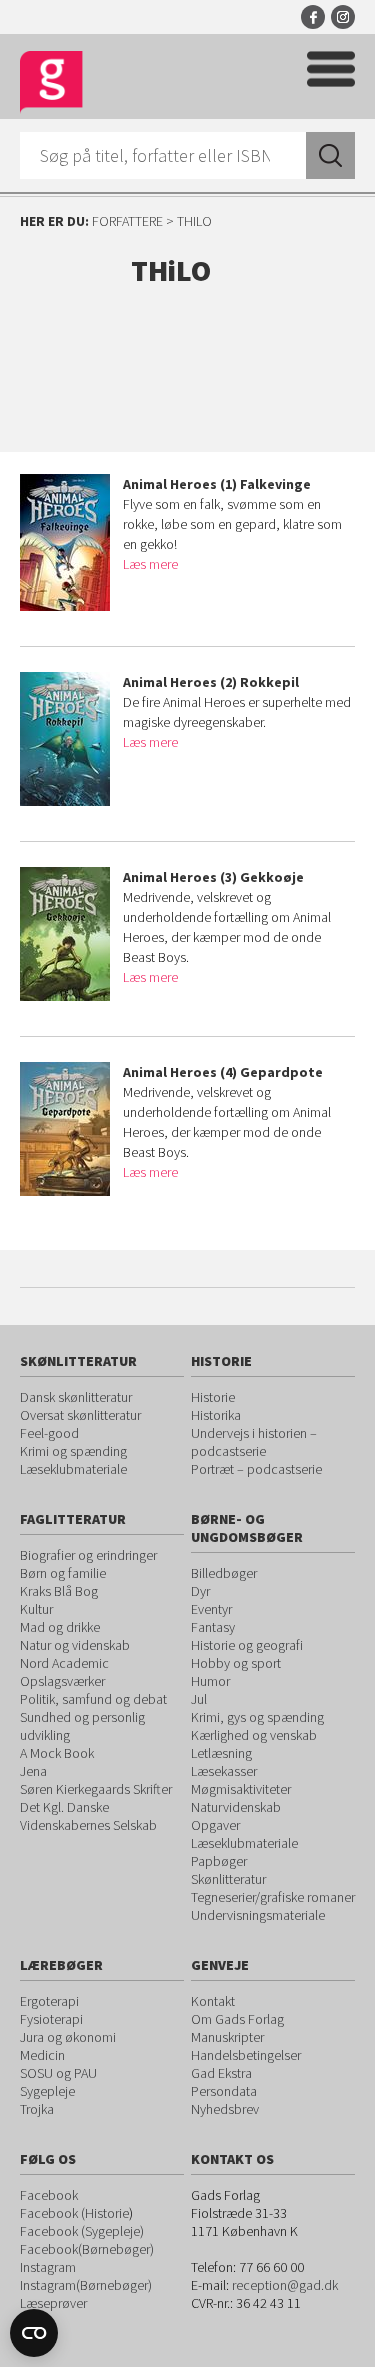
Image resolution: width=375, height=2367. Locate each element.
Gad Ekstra (221, 2073)
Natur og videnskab (75, 1645)
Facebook (313, 17)
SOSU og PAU (58, 2073)
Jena (33, 1771)
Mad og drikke (60, 1627)
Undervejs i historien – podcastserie (254, 1442)
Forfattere (127, 221)
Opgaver (215, 1825)
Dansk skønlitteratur (76, 1397)
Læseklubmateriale (73, 1469)
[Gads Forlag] (51, 82)
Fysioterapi (51, 2019)
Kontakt (213, 2001)
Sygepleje (47, 2091)
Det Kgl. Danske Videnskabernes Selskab (88, 1816)
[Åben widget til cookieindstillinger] (34, 2333)
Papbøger (219, 1861)
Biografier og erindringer (88, 1555)
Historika (216, 1415)
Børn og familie (63, 1573)
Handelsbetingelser (246, 2055)
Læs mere (150, 564)
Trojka (37, 2109)
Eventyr (211, 1609)
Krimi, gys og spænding (257, 1717)
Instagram (343, 17)
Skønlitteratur (228, 1879)
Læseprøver (53, 2303)
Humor (210, 1681)
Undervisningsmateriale (258, 1915)
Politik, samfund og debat (93, 1699)
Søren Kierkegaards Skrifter (96, 1789)
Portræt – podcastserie (256, 1469)
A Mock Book (57, 1753)
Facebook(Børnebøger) (87, 2249)
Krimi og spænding (73, 1451)
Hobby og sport (236, 1663)
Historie (213, 1397)
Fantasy (213, 1627)
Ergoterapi (49, 2001)
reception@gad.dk (285, 2285)
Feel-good (49, 1433)
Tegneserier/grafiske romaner (273, 1897)
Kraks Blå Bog (59, 1591)
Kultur (36, 1609)
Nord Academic (64, 1663)
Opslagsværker (62, 1681)
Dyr (200, 1591)
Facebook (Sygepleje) (82, 2231)
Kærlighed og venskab (254, 1735)
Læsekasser (224, 1771)
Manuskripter (227, 2037)
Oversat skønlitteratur (80, 1415)
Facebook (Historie (74, 2213)
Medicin (42, 2055)
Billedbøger (224, 1573)
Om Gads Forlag (237, 2019)
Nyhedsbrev (225, 2109)
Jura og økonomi (68, 2037)
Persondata (224, 2091)
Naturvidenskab (236, 1807)
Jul (199, 1699)
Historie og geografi (247, 1645)
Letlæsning (221, 1753)
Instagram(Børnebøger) (86, 2285)
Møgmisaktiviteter (241, 1789)
